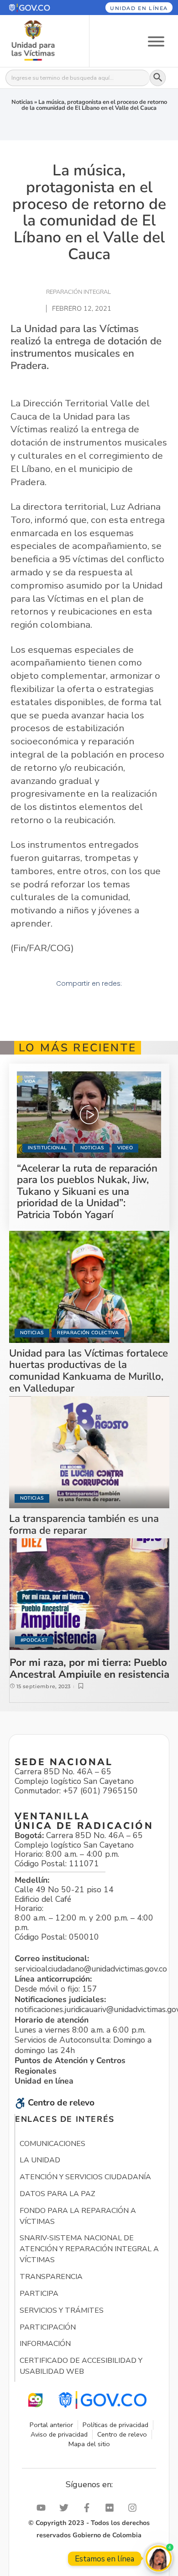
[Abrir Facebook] (89, 2508)
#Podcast (34, 1640)
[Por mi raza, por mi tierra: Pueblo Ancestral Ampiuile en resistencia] (89, 1594)
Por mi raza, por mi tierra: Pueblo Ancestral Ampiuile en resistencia (89, 1668)
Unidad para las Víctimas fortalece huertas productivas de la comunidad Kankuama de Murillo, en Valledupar (89, 1371)
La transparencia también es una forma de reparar (84, 1524)
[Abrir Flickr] (112, 2508)
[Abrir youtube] (43, 2508)
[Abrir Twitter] (66, 2508)
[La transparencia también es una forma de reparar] (89, 1452)
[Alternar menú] (156, 41)
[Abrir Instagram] (135, 2508)
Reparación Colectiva (88, 1333)
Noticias (22, 102)
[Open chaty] (159, 2558)
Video (125, 1148)
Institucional (47, 1148)
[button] (39, 8)
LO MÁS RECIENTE (78, 1048)
